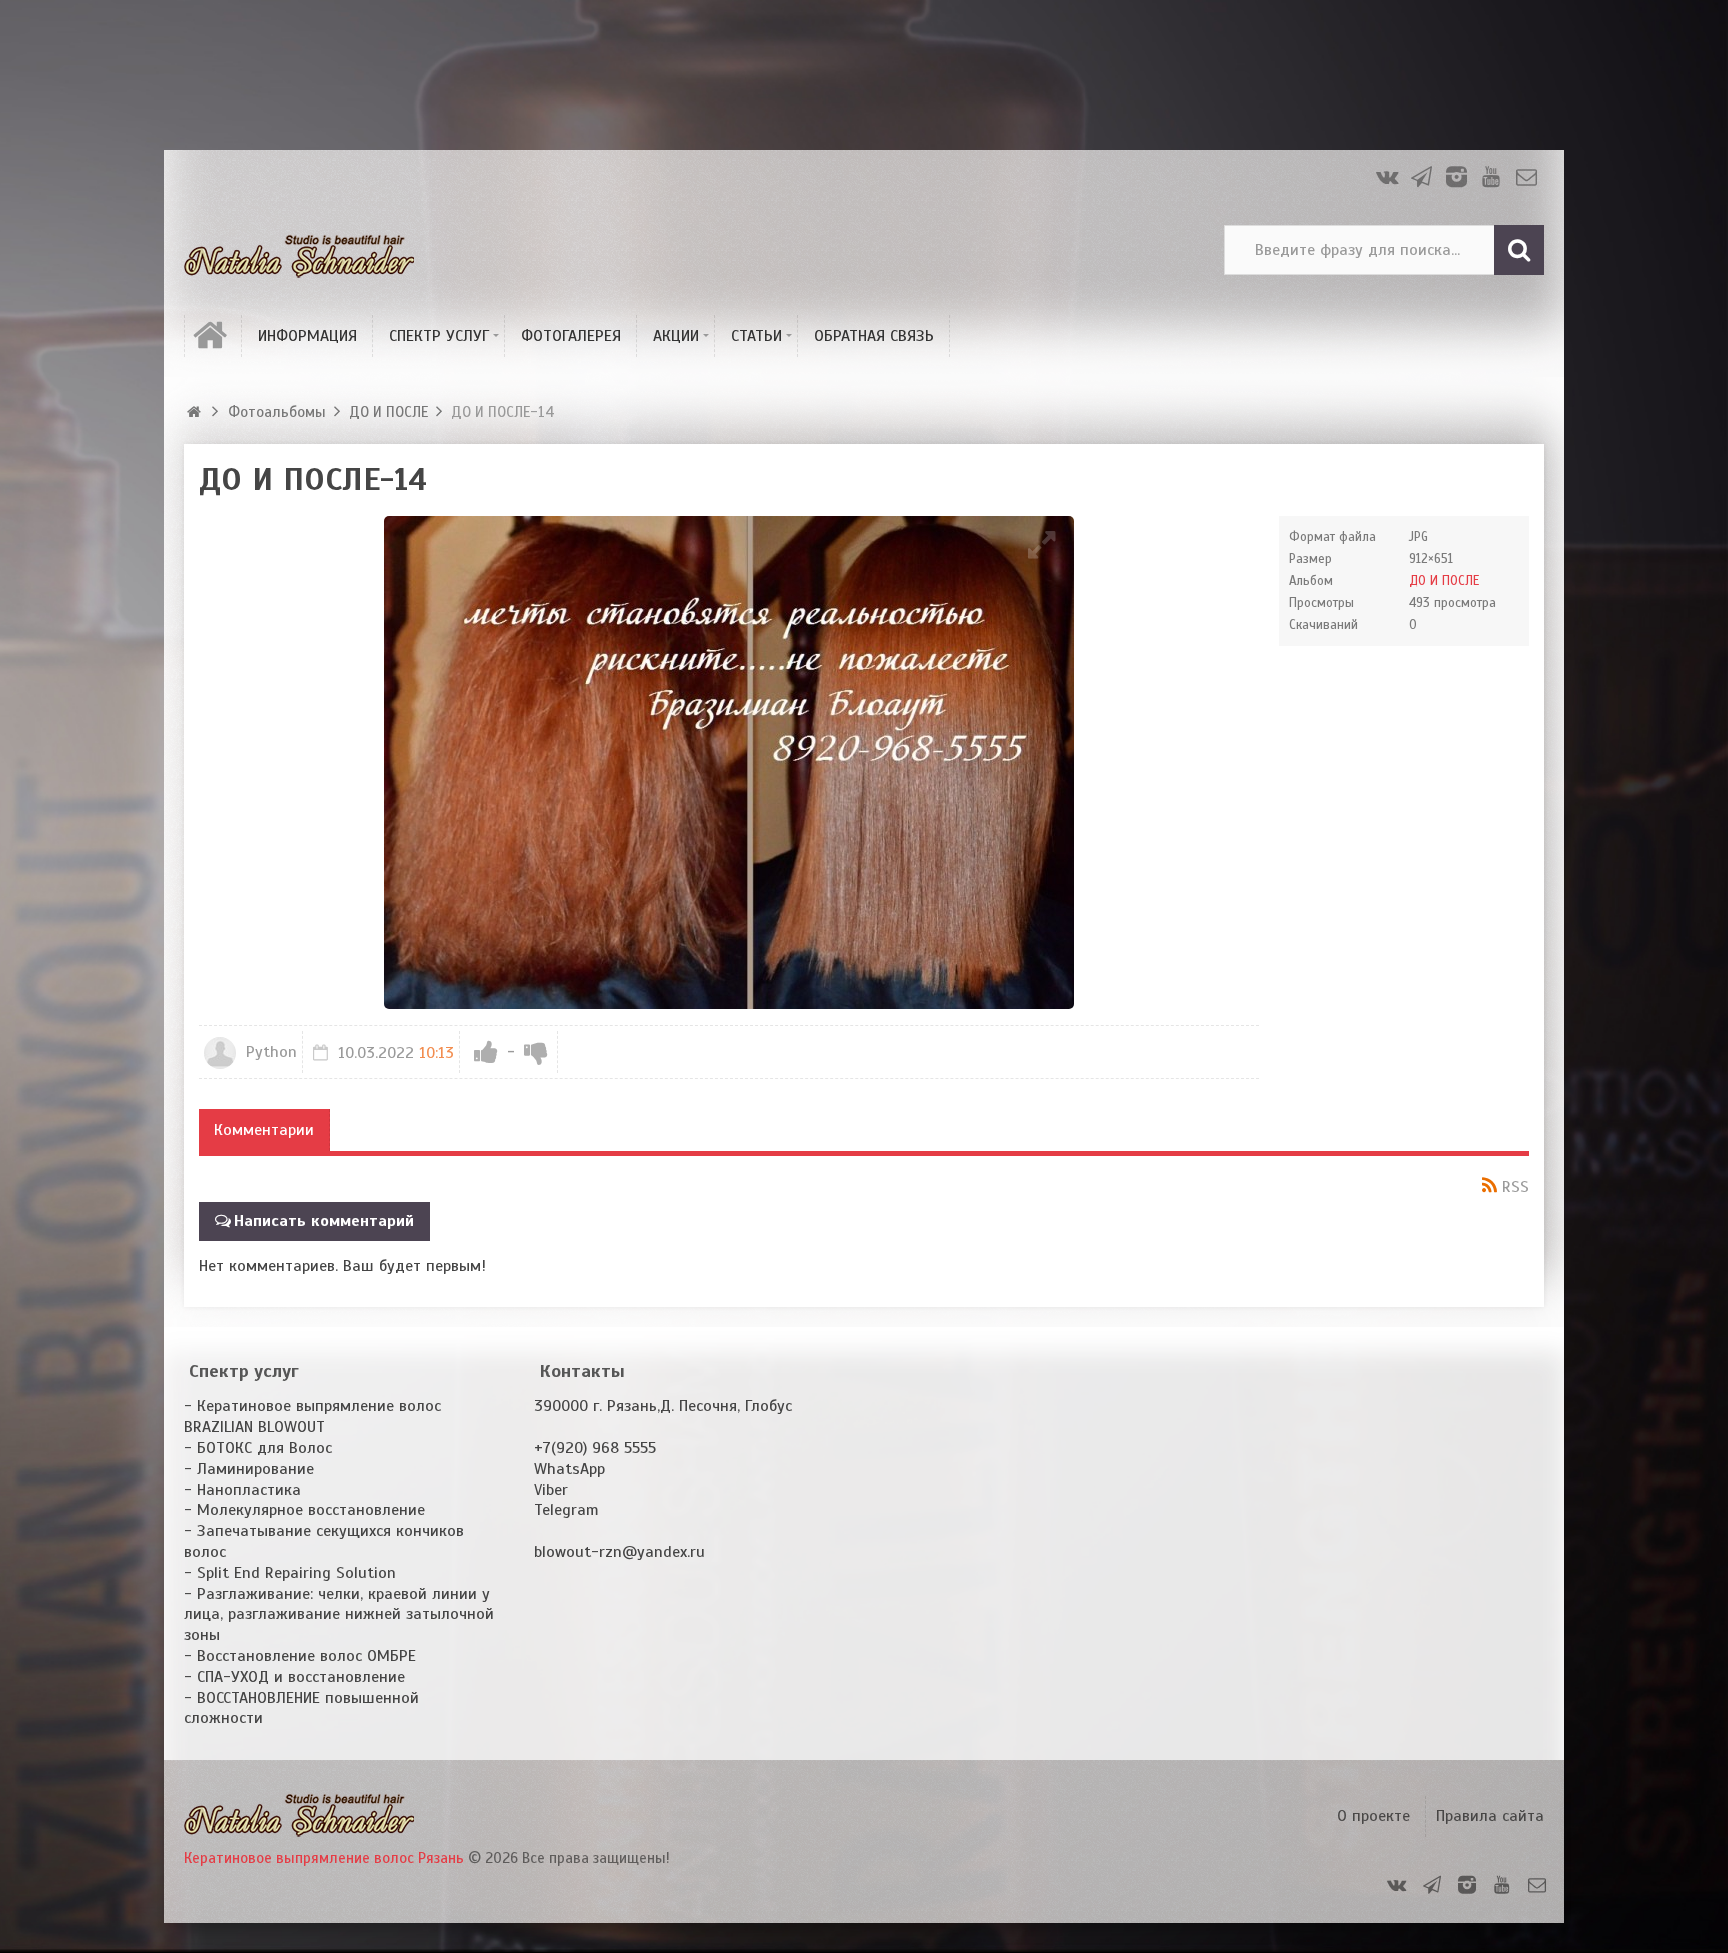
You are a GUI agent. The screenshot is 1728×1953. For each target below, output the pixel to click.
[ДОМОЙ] (213, 336)
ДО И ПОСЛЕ (1444, 581)
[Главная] (196, 412)
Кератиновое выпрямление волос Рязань (324, 1858)
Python (269, 1052)
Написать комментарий (324, 1221)
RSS (1515, 1187)
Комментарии (264, 1130)
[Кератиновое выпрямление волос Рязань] (299, 250)
